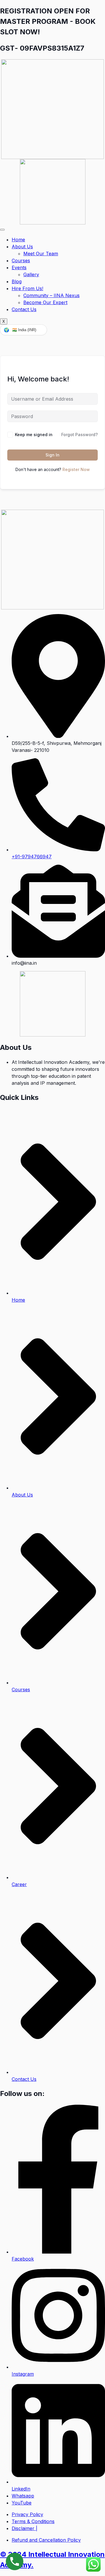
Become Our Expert (45, 302)
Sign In (52, 455)
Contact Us (24, 309)
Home (18, 240)
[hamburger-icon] (2, 230)
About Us (22, 247)
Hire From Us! (27, 288)
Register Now (76, 469)
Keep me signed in (34, 435)
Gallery (31, 274)
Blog (17, 281)
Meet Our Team (41, 254)
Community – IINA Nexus (51, 295)
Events (19, 267)
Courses (21, 261)
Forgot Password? (79, 435)
